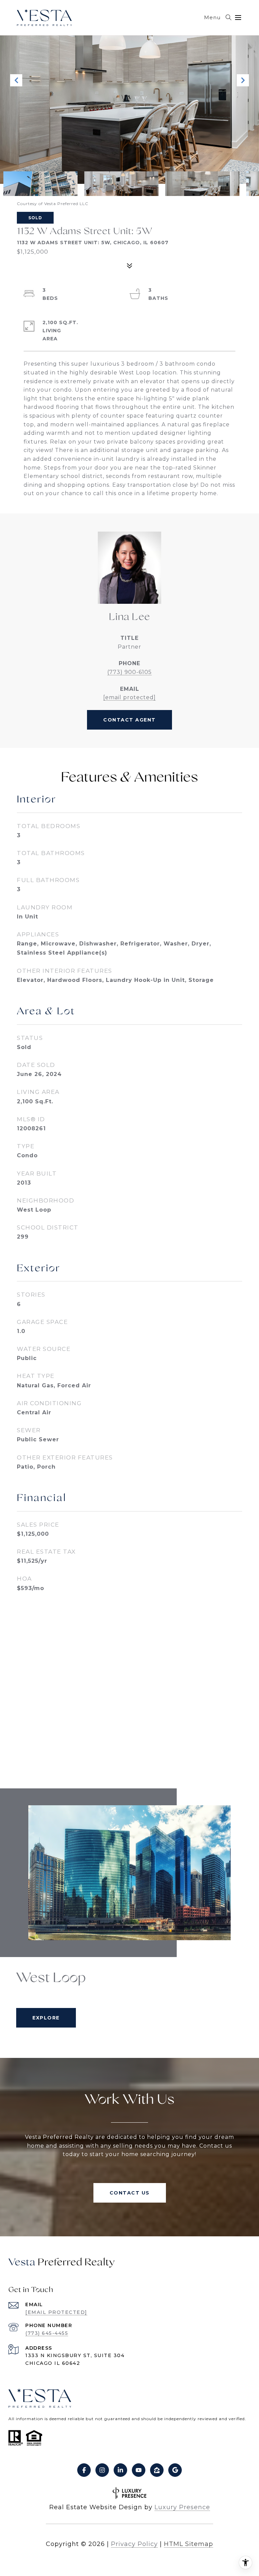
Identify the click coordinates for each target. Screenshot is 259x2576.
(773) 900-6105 (129, 672)
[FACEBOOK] (84, 2470)
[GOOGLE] (175, 2470)
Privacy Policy (134, 2544)
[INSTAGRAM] (102, 2470)
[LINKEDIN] (120, 2470)
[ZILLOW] (157, 2470)
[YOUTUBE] (139, 2470)
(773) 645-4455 (47, 2333)
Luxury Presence (182, 2507)
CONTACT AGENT (129, 720)
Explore (46, 2018)
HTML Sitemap (189, 2544)
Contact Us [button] (130, 2193)
